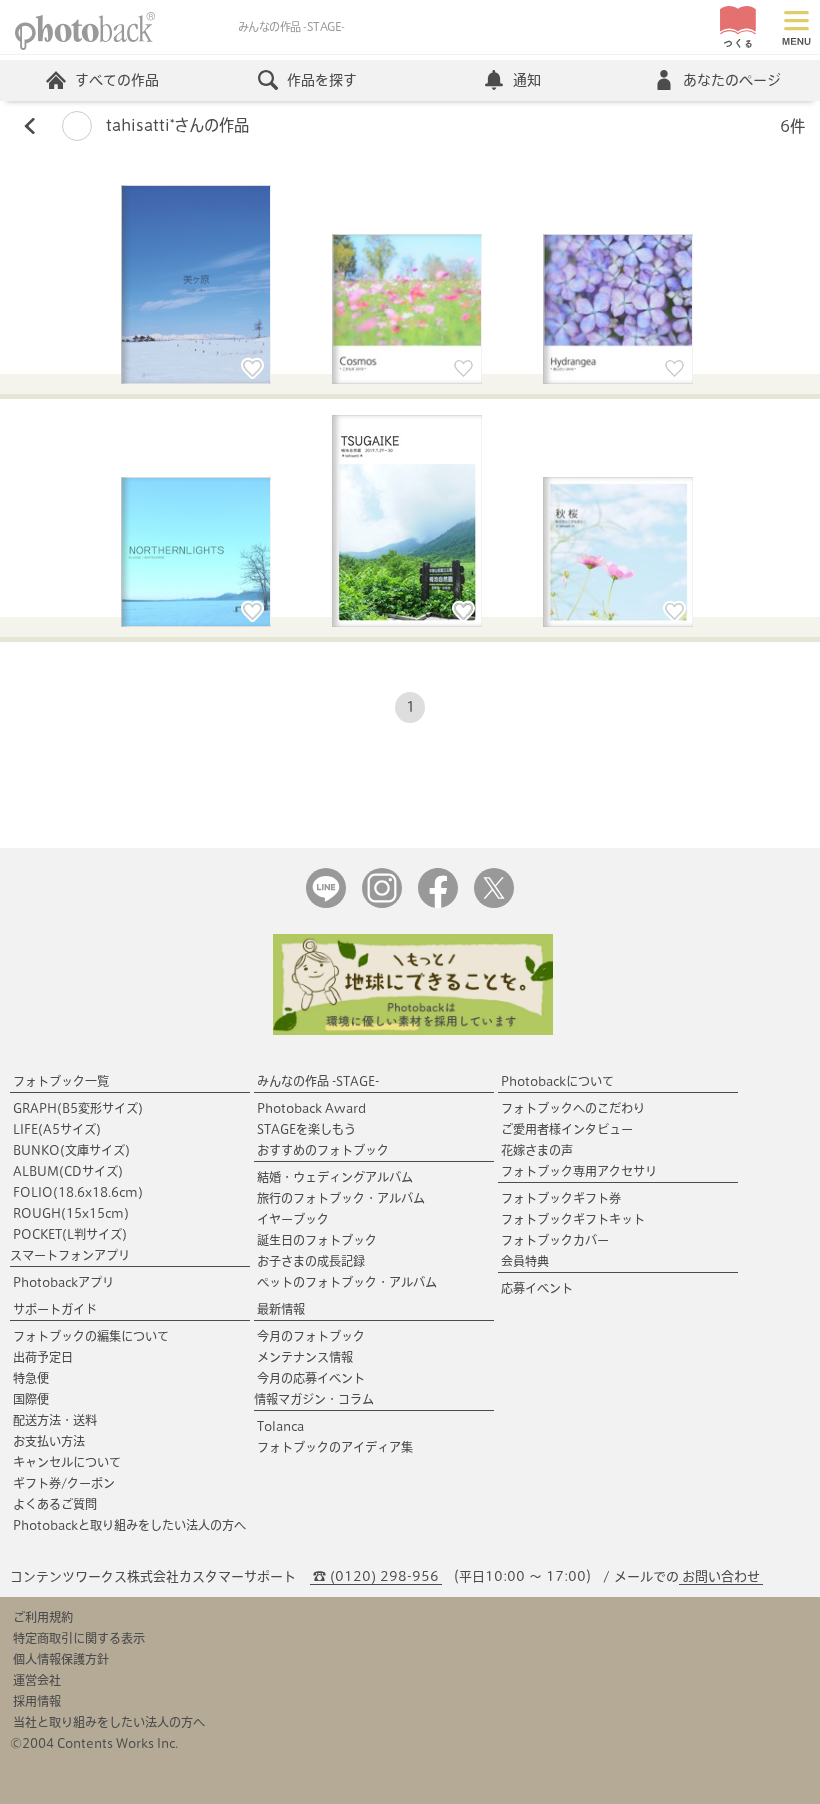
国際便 (31, 1399)
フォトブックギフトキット (573, 1219)
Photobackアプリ (63, 1282)
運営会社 (37, 1680)
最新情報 (281, 1309)
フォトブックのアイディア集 (335, 1447)
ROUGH (71, 1213)
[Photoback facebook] (438, 903)
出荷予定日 (43, 1357)
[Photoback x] (494, 903)
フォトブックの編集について (91, 1336)
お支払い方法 (49, 1441)
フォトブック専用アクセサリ (579, 1171)
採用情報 (37, 1701)
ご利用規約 (43, 1617)
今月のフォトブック (311, 1336)
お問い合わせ (721, 1576)
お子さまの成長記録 (311, 1261)
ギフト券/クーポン (64, 1483)
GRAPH (78, 1108)
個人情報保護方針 (61, 1659)
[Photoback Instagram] (382, 903)
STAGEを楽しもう (306, 1129)
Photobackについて (557, 1081)
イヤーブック (293, 1219)
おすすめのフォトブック (323, 1150)
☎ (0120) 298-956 (376, 1576)
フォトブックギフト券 (561, 1198)
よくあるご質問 (55, 1504)
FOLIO (78, 1192)
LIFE (57, 1129)
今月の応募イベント (311, 1378)
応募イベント (537, 1288)
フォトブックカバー (555, 1240)
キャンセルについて (67, 1462)
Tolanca (280, 1426)
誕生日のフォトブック (317, 1240)
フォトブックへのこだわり (573, 1108)
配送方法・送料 (55, 1420)
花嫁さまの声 (537, 1150)
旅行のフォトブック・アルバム (341, 1198)
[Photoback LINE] (326, 903)
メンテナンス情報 (305, 1357)
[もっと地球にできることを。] (413, 1030)
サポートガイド (55, 1309)
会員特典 (525, 1261)
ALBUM (68, 1171)
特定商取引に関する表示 (79, 1638)
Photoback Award (311, 1108)
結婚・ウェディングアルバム (335, 1177)
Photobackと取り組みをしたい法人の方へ (129, 1525)
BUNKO (71, 1150)
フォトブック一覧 (61, 1081)
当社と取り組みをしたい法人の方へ (109, 1722)
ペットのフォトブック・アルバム (347, 1282)
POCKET (70, 1234)
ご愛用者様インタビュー (567, 1129)
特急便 (31, 1378)
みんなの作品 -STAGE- (318, 1081)
